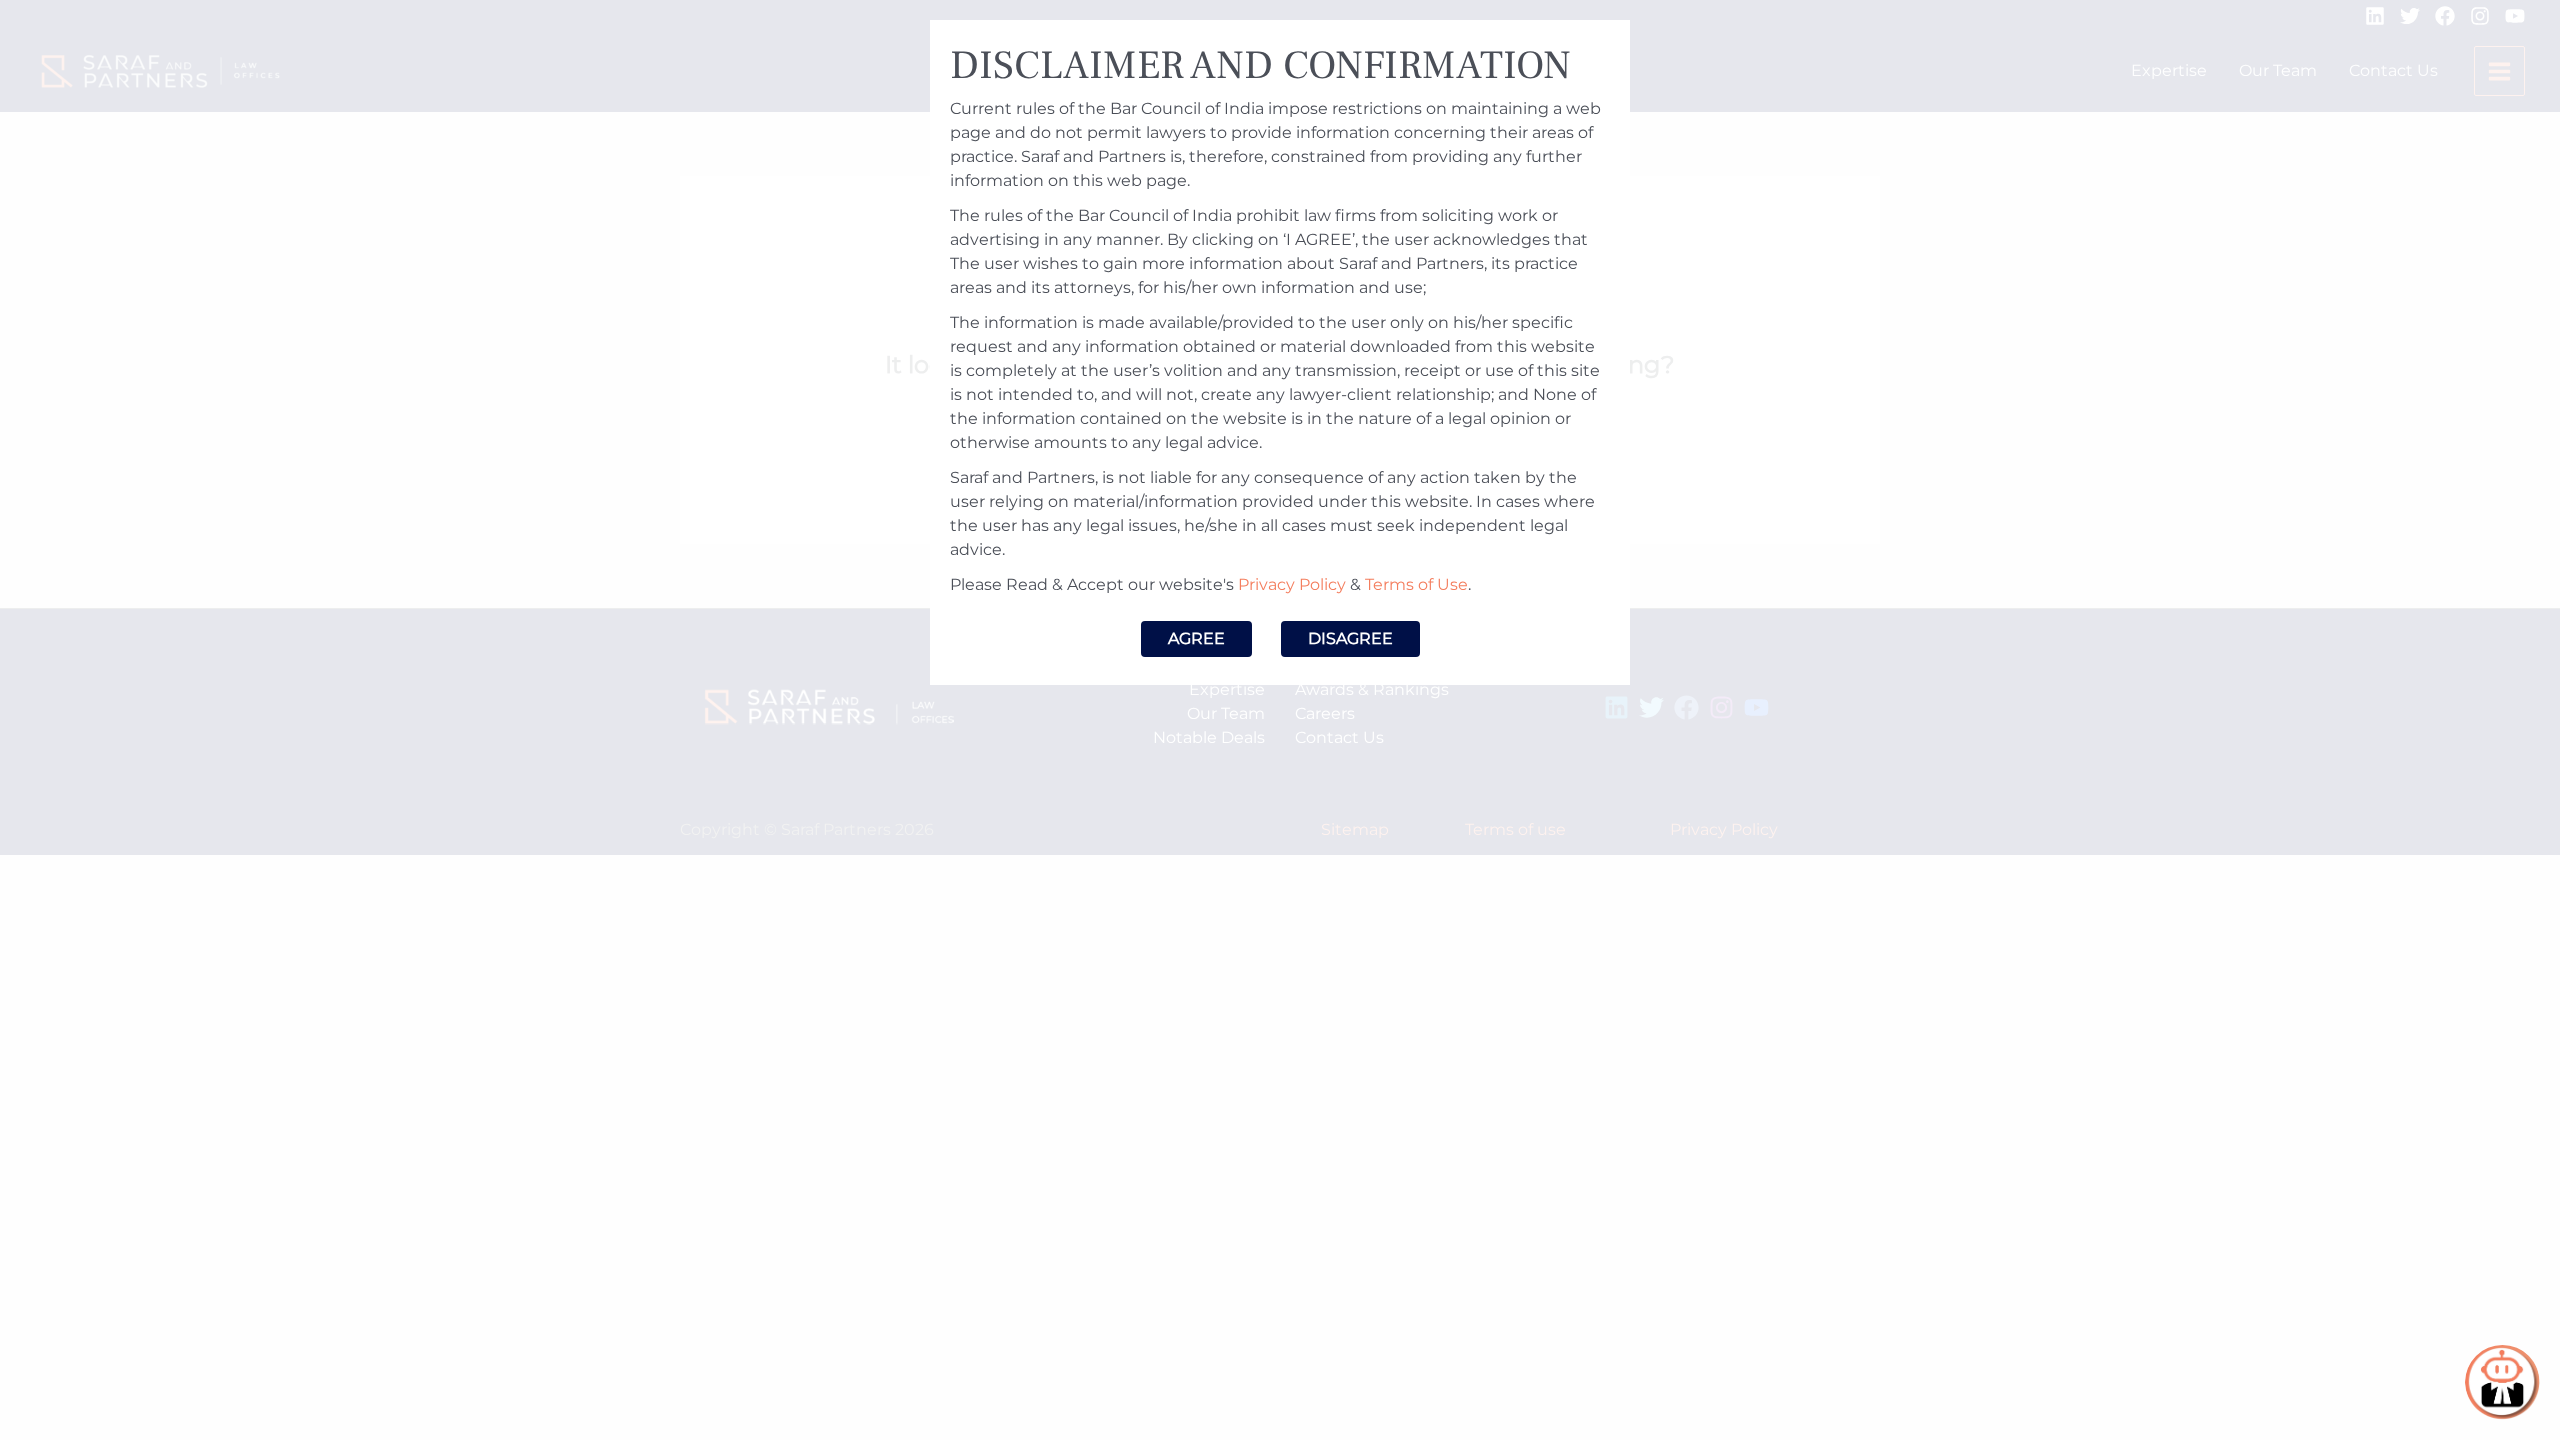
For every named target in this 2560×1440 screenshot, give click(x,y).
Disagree (1350, 638)
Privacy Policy (1292, 584)
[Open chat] (2502, 1382)
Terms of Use (1416, 584)
